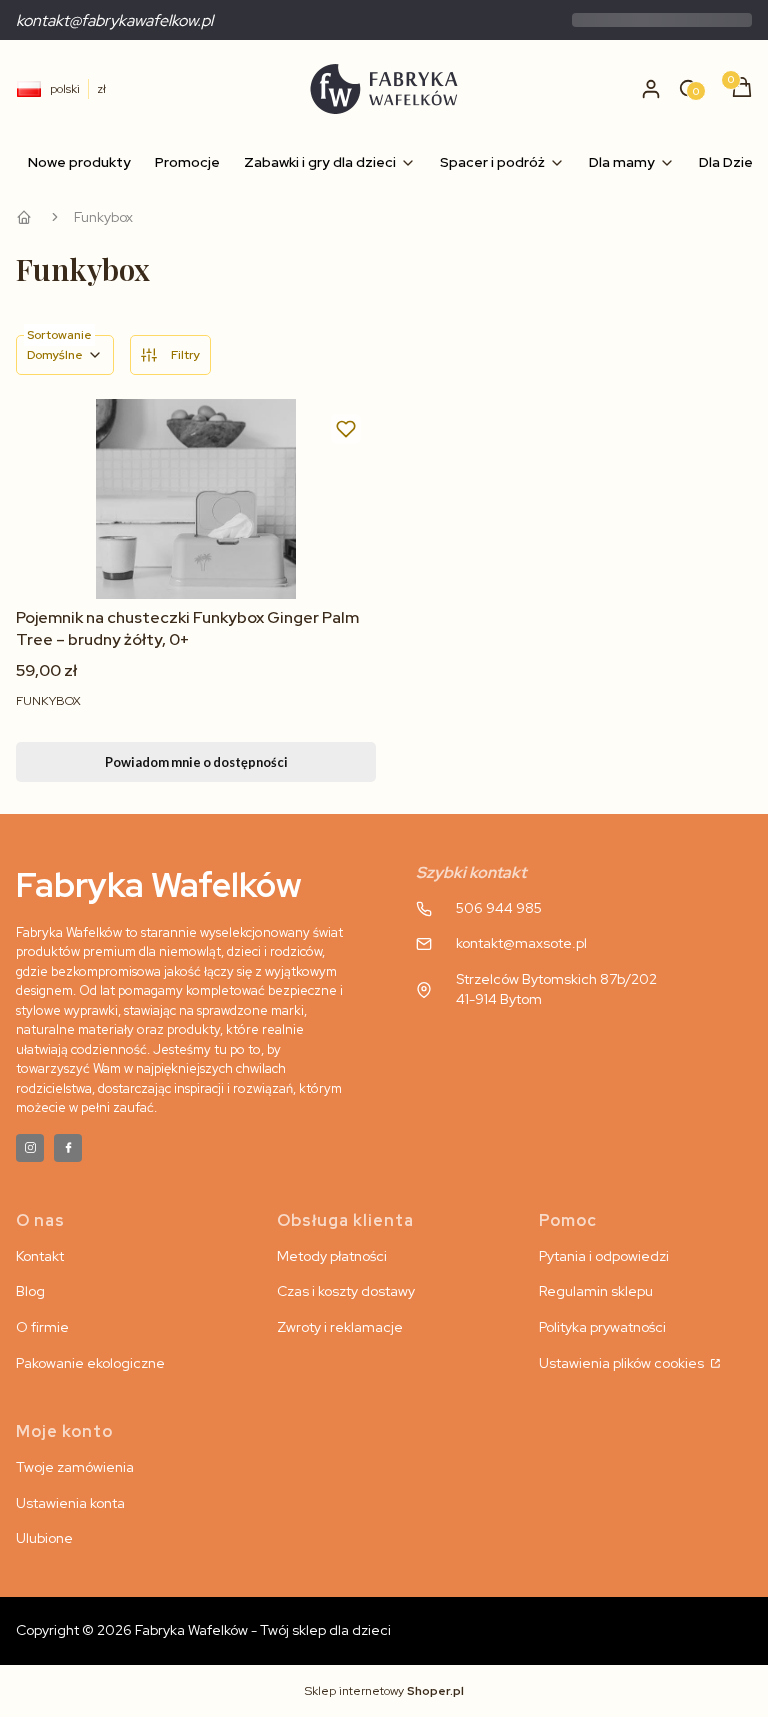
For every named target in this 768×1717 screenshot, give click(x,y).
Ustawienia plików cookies (623, 1363)
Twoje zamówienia (75, 1467)
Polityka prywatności (602, 1327)
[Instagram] (30, 1148)
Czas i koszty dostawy (346, 1291)
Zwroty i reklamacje (340, 1327)
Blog (30, 1291)
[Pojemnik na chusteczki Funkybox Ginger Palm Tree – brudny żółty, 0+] (196, 499)
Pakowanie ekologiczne (90, 1363)
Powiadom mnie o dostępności (196, 762)
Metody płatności (332, 1256)
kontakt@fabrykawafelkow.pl (114, 20)
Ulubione (44, 1538)
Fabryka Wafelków (24, 217)
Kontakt (40, 1256)
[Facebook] (68, 1148)
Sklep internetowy (384, 1691)
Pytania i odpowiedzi (604, 1256)
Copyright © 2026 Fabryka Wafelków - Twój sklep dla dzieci (203, 1630)
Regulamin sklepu (596, 1291)
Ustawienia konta (70, 1503)
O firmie (42, 1327)
